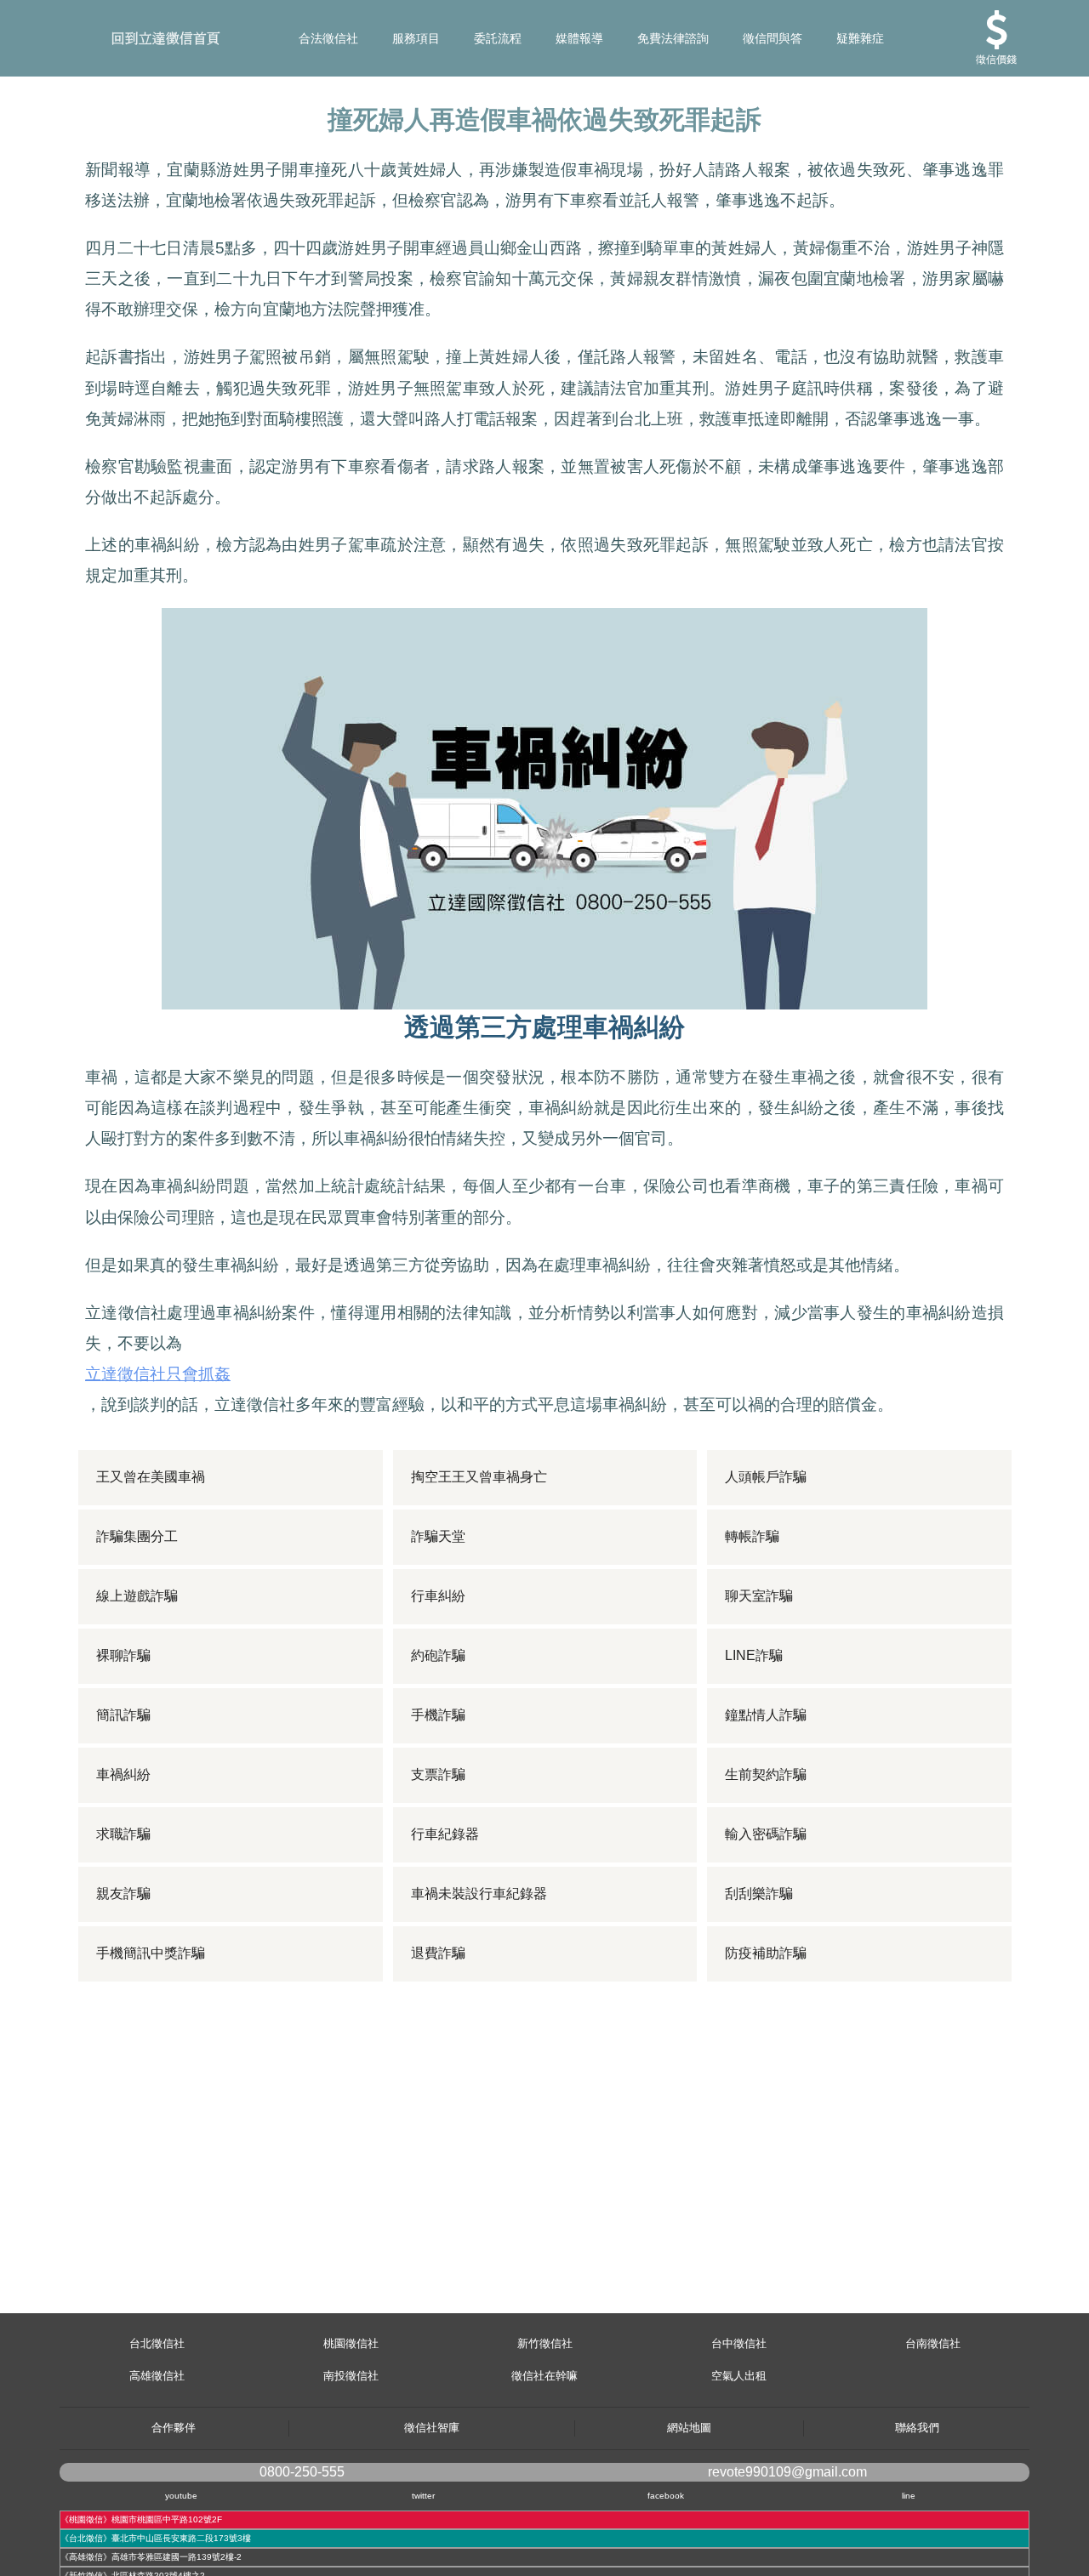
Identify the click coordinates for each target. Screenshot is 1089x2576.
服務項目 (416, 38)
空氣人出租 (739, 2376)
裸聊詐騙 (123, 1655)
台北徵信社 (157, 2343)
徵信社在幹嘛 (544, 2376)
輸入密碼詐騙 (766, 1834)
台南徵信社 (933, 2343)
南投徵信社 (351, 2376)
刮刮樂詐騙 (759, 1894)
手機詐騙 (438, 1715)
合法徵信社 (328, 38)
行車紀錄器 (445, 1834)
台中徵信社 (739, 2343)
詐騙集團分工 (137, 1536)
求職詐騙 (123, 1834)
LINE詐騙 (754, 1655)
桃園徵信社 (351, 2343)
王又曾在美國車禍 (151, 1477)
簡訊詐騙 (123, 1715)
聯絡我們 (917, 2428)
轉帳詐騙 (752, 1536)
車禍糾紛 (123, 1774)
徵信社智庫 (432, 2428)
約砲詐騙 (438, 1655)
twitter (423, 2496)
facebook (666, 2496)
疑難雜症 (860, 38)
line (909, 2496)
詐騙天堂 (438, 1536)
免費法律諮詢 (673, 38)
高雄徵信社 (157, 2376)
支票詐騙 (438, 1774)
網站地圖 (689, 2428)
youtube (181, 2496)
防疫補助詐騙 (766, 1953)
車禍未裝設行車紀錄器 (479, 1894)
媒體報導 (579, 38)
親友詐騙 (123, 1894)
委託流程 (498, 38)
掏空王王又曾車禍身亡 (479, 1477)
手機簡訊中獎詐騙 (151, 1953)
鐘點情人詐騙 (766, 1715)
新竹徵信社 (545, 2343)
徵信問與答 (773, 38)
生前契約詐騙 (766, 1774)
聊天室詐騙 (759, 1596)
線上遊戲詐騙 (137, 1596)
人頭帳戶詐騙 (766, 1477)
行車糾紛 (438, 1596)
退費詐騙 (438, 1953)
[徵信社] (10, 38)
